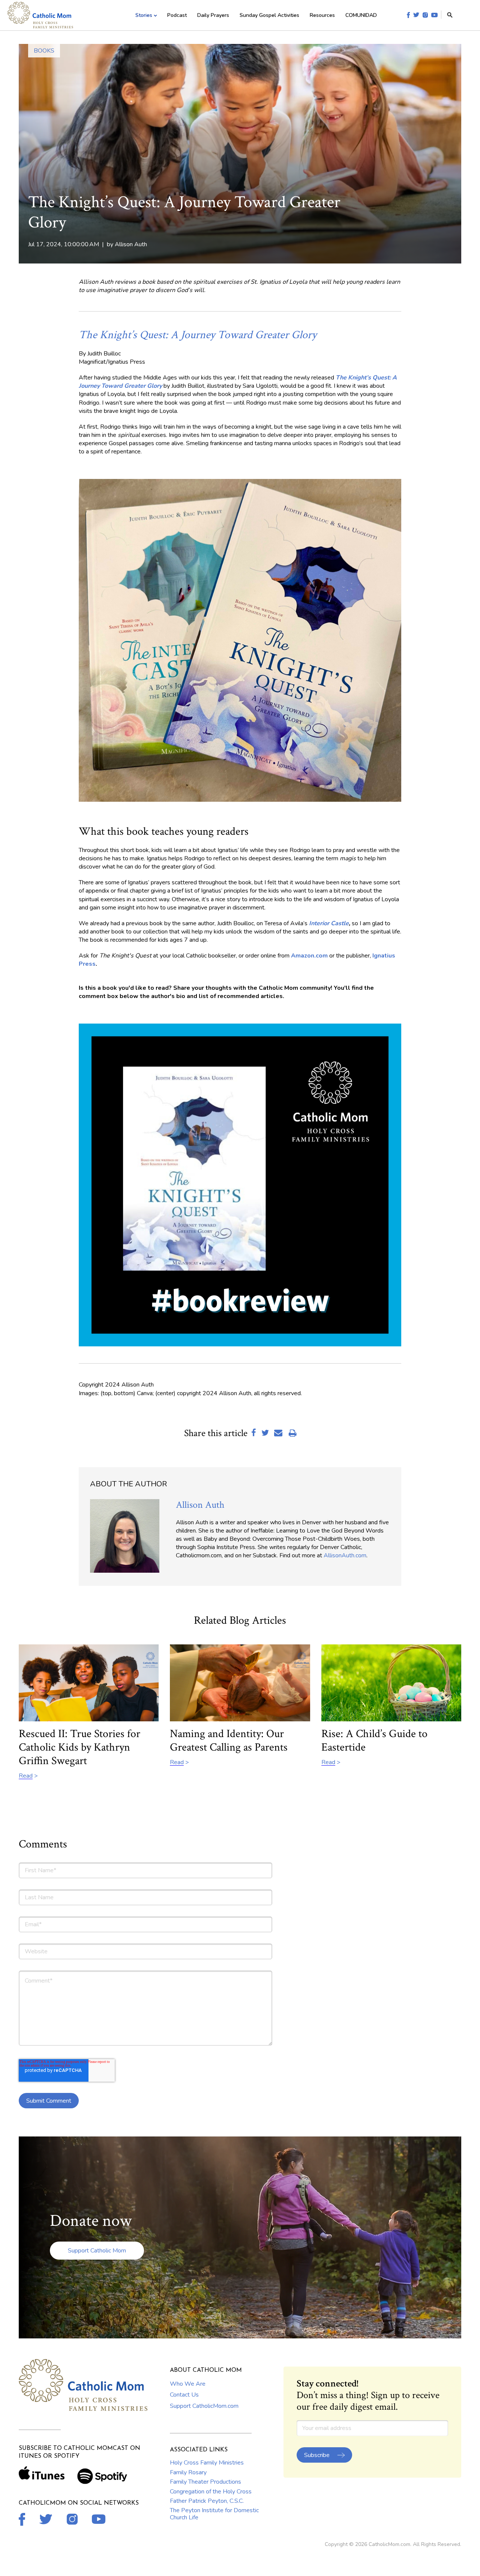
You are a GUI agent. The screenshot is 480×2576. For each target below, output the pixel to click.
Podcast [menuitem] (177, 15)
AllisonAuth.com (345, 1555)
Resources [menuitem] (322, 15)
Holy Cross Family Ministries (207, 2463)
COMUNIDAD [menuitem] (361, 15)
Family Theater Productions (205, 2482)
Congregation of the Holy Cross (211, 2492)
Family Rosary (188, 2472)
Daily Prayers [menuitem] (213, 15)
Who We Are (188, 2384)
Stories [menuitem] (144, 15)
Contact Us (184, 2395)
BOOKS (44, 51)
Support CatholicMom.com (204, 2406)
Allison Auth (131, 244)
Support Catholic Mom (97, 2251)
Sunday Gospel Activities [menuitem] (269, 15)
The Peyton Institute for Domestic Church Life (214, 2514)
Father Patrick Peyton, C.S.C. (207, 2501)
